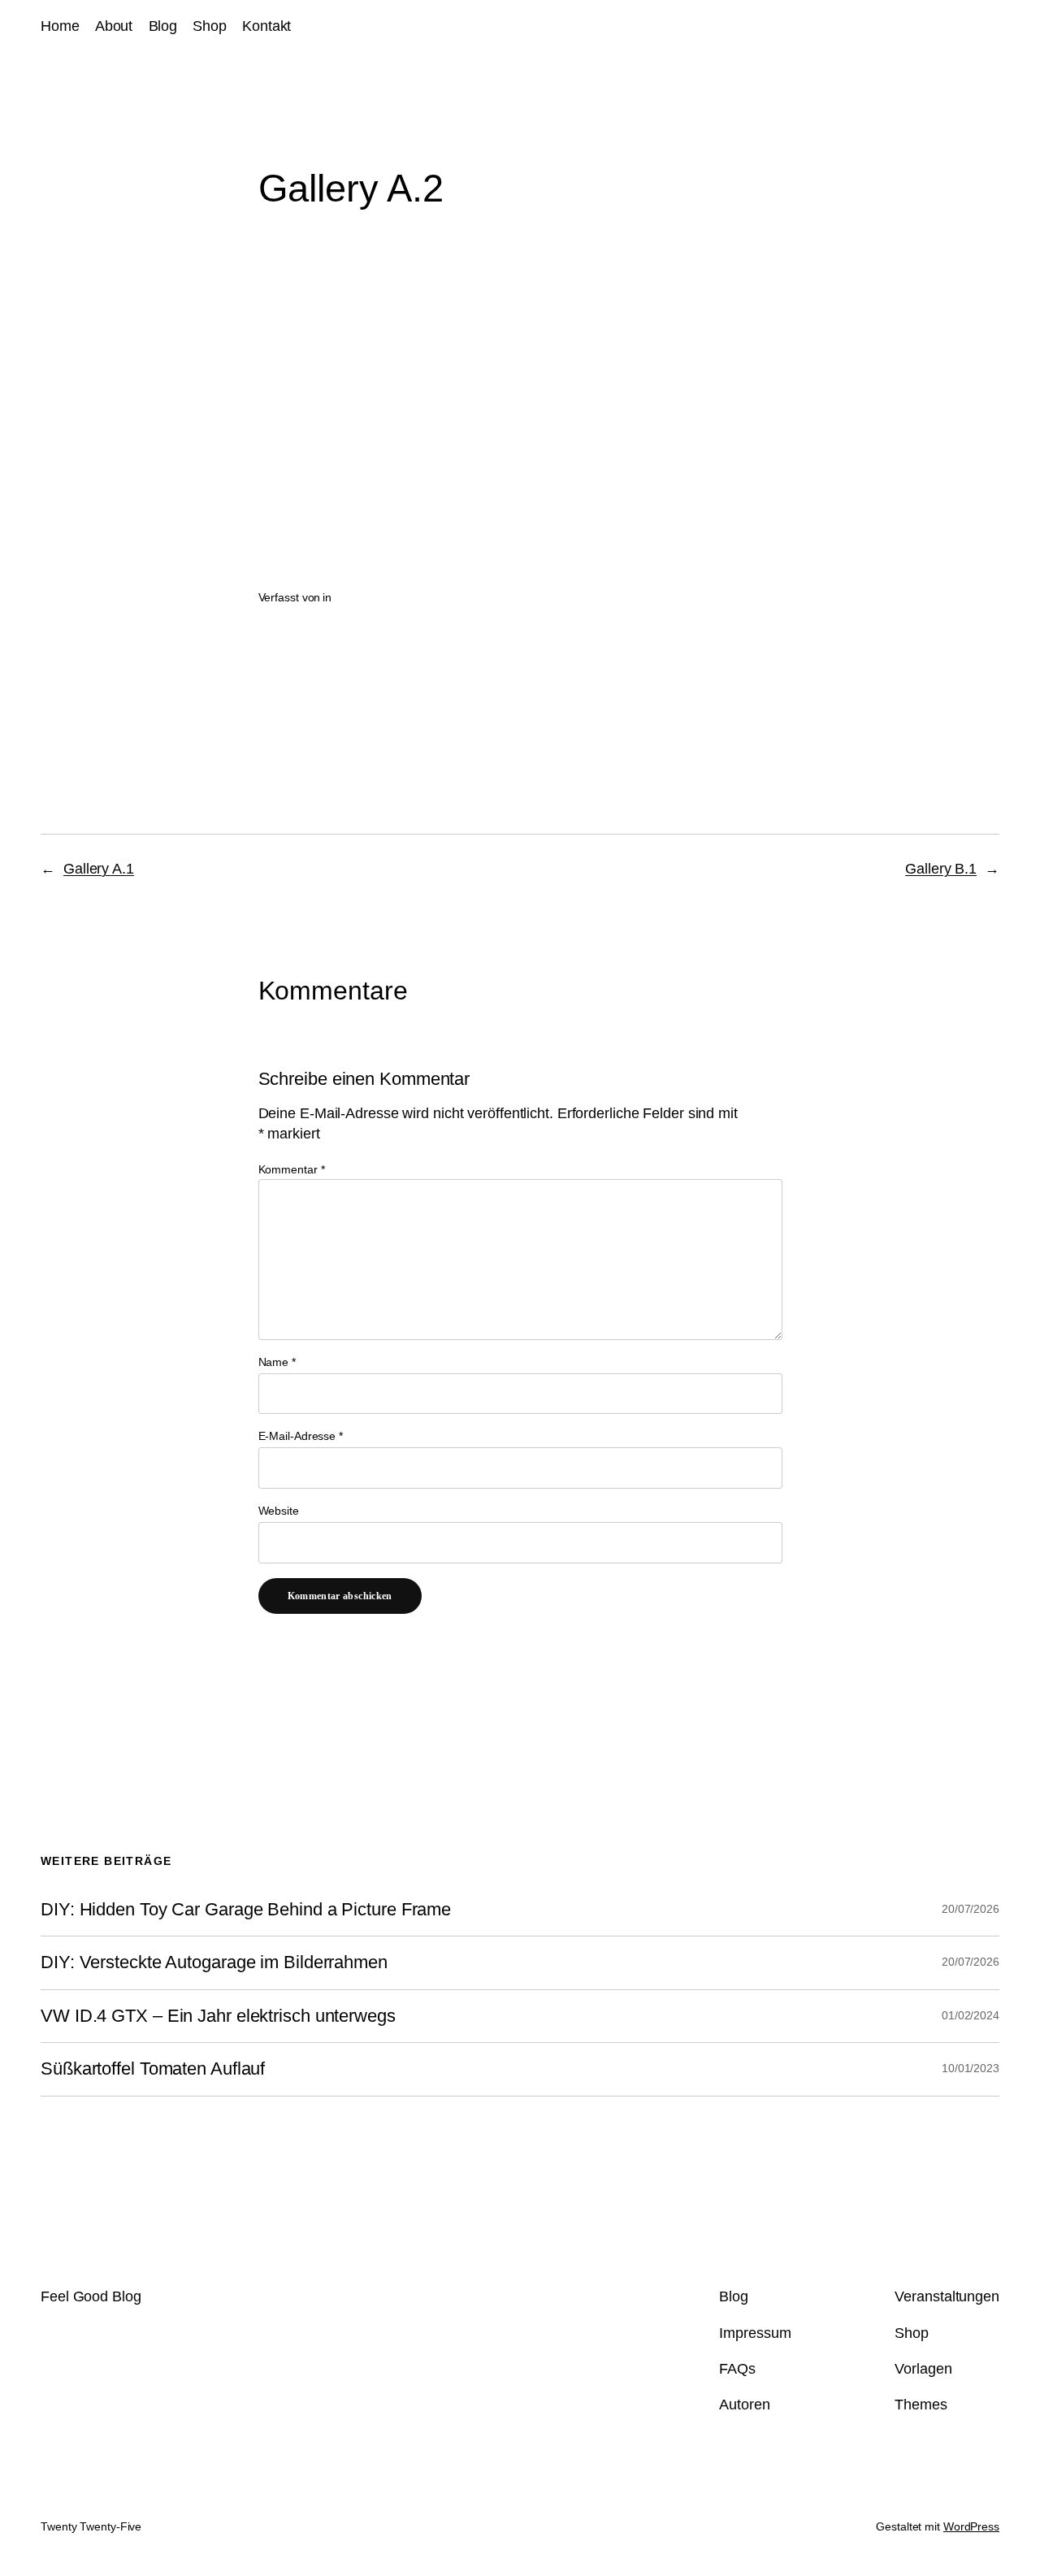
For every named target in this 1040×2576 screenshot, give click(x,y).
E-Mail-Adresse (301, 1436)
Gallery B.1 (941, 869)
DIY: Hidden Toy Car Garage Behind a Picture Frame (246, 1910)
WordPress (971, 2526)
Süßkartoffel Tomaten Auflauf (153, 2069)
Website (279, 1511)
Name (277, 1362)
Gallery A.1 (99, 869)
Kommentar (292, 1169)
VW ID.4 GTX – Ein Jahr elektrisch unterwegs (218, 2016)
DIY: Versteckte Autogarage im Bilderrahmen (214, 1962)
